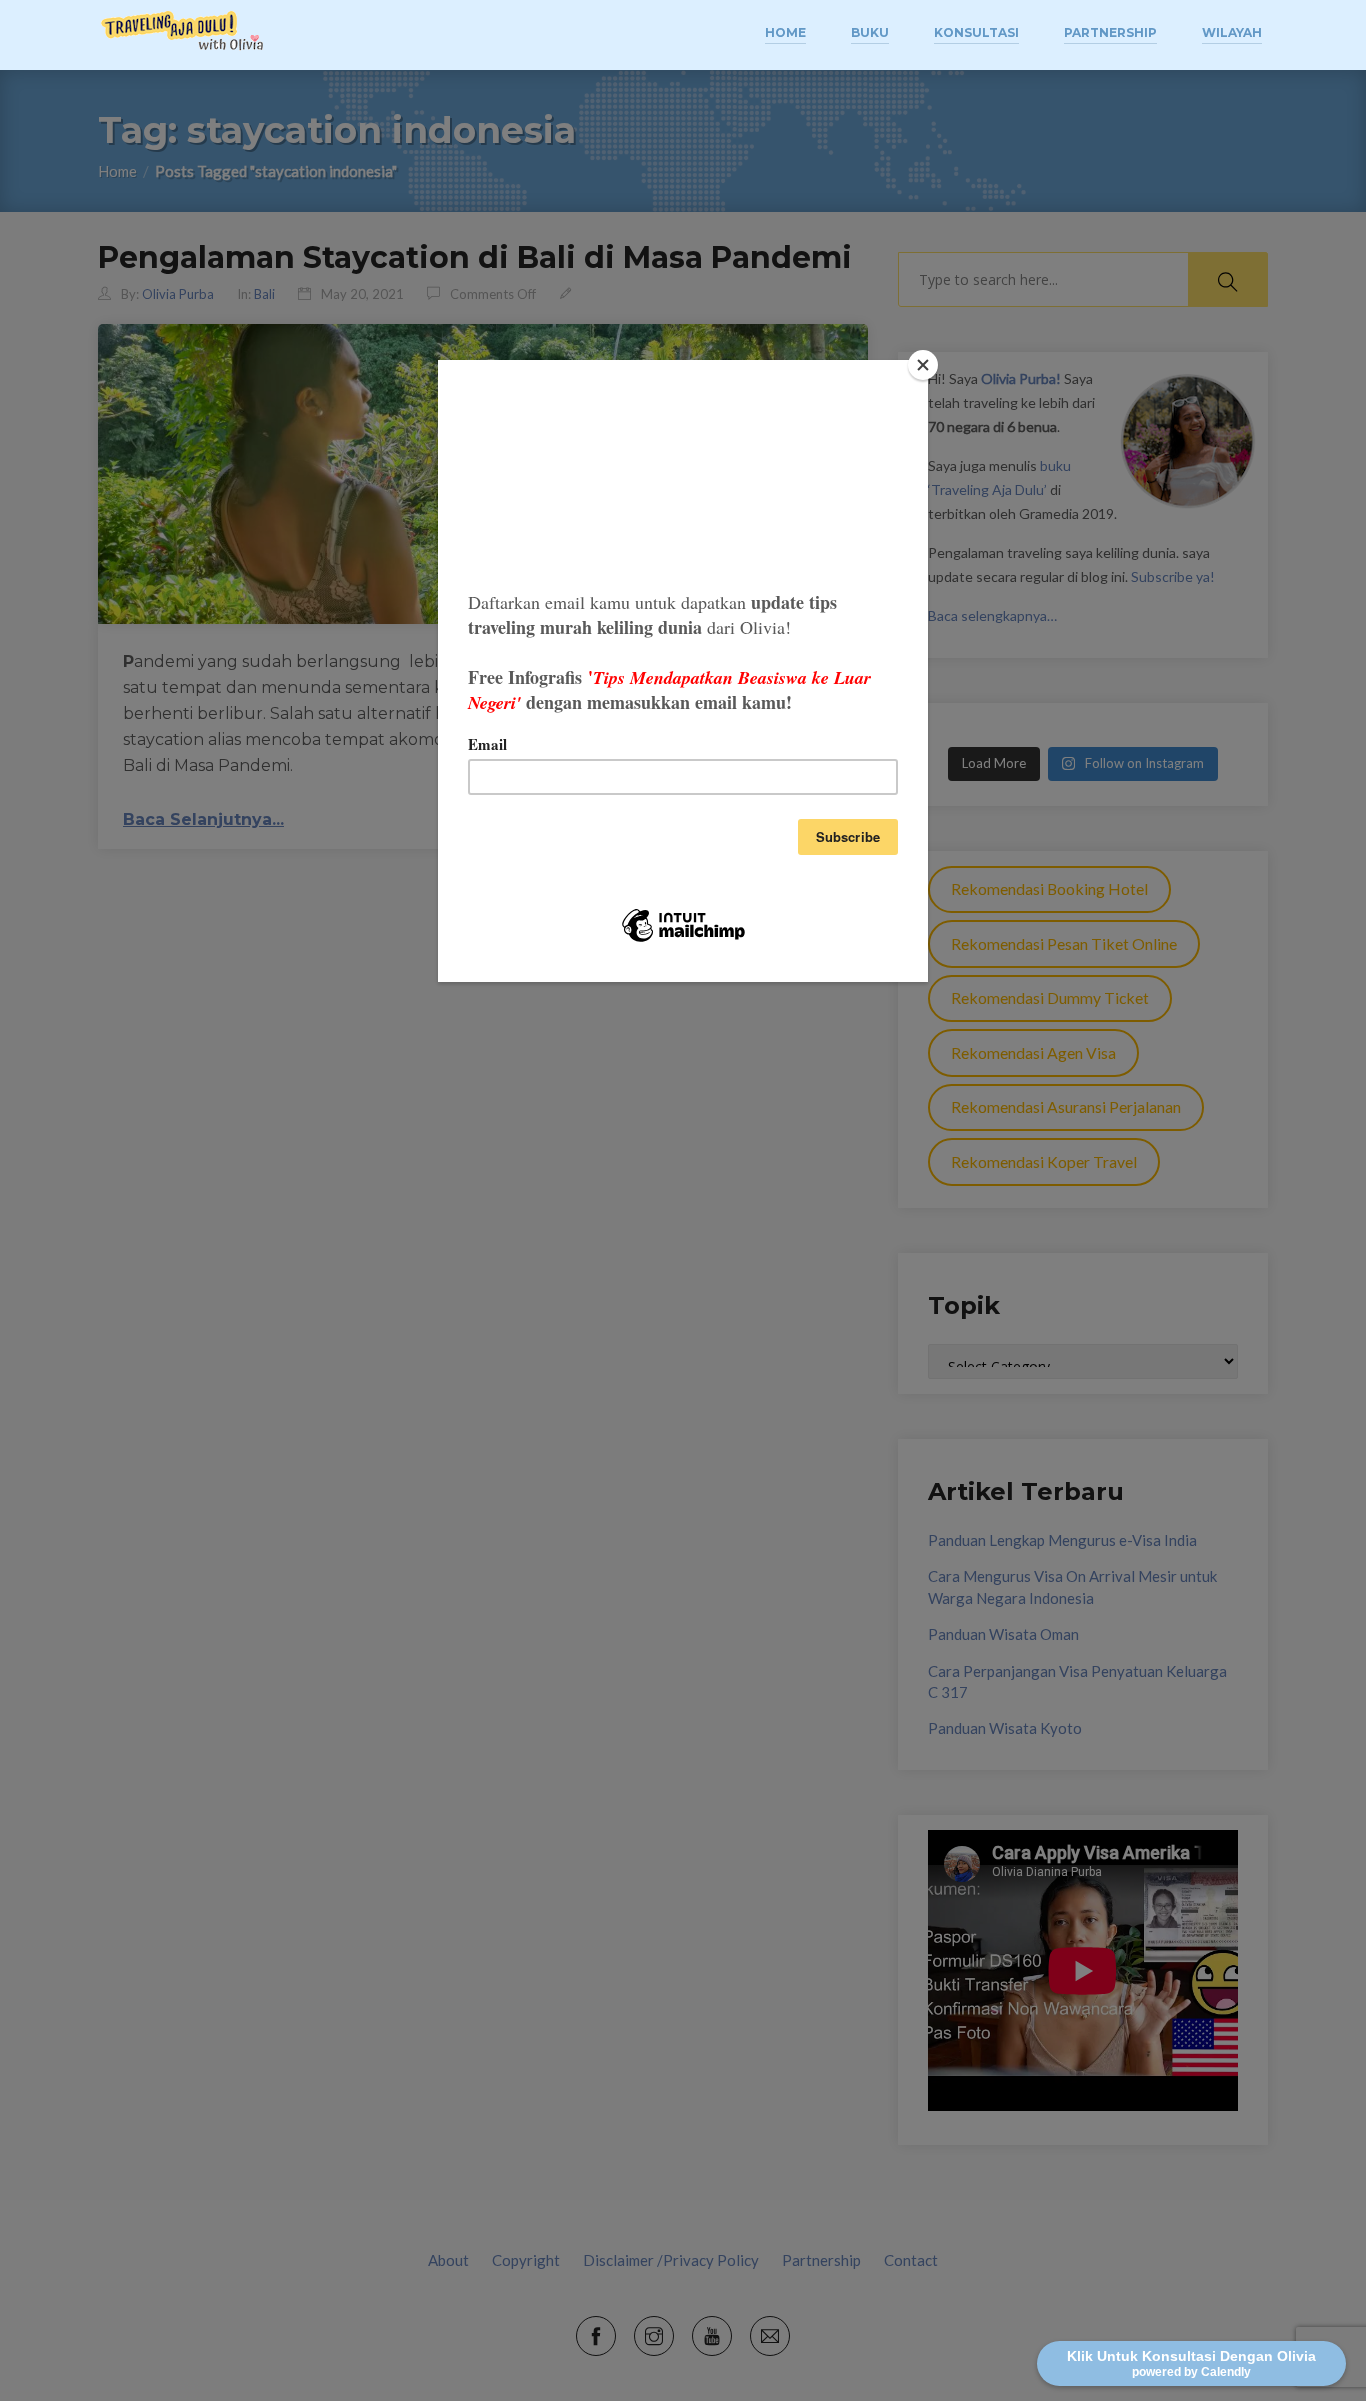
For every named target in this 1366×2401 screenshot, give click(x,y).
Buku (870, 32)
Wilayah (1232, 32)
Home (785, 32)
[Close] (923, 365)
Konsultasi (976, 32)
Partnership (1110, 32)
